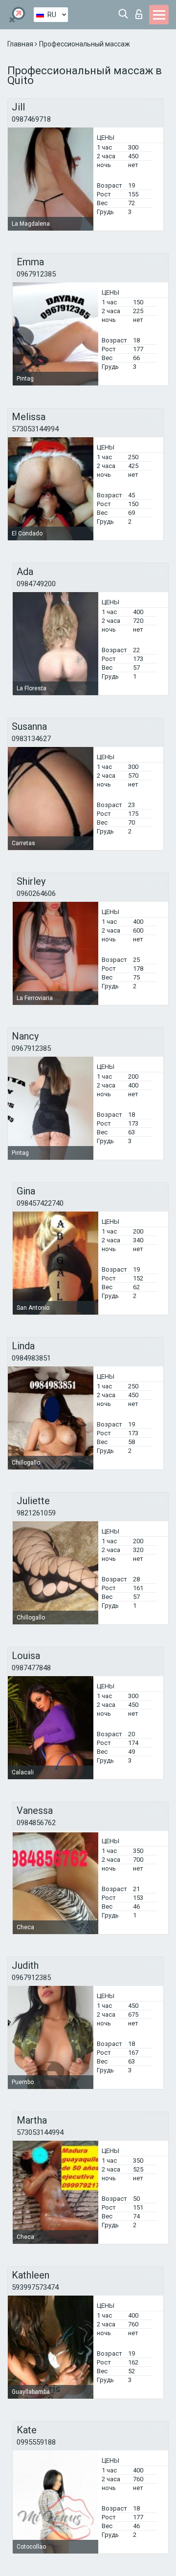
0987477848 (31, 1668)
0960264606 (36, 894)
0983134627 (31, 739)
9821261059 (36, 1513)
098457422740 (40, 1203)
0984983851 (31, 1358)
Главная (21, 44)
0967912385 (36, 274)
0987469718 (31, 119)
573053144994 (35, 429)
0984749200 (36, 584)
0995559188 (36, 2442)
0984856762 (36, 1823)
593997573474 (35, 2287)
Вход (141, 11)
